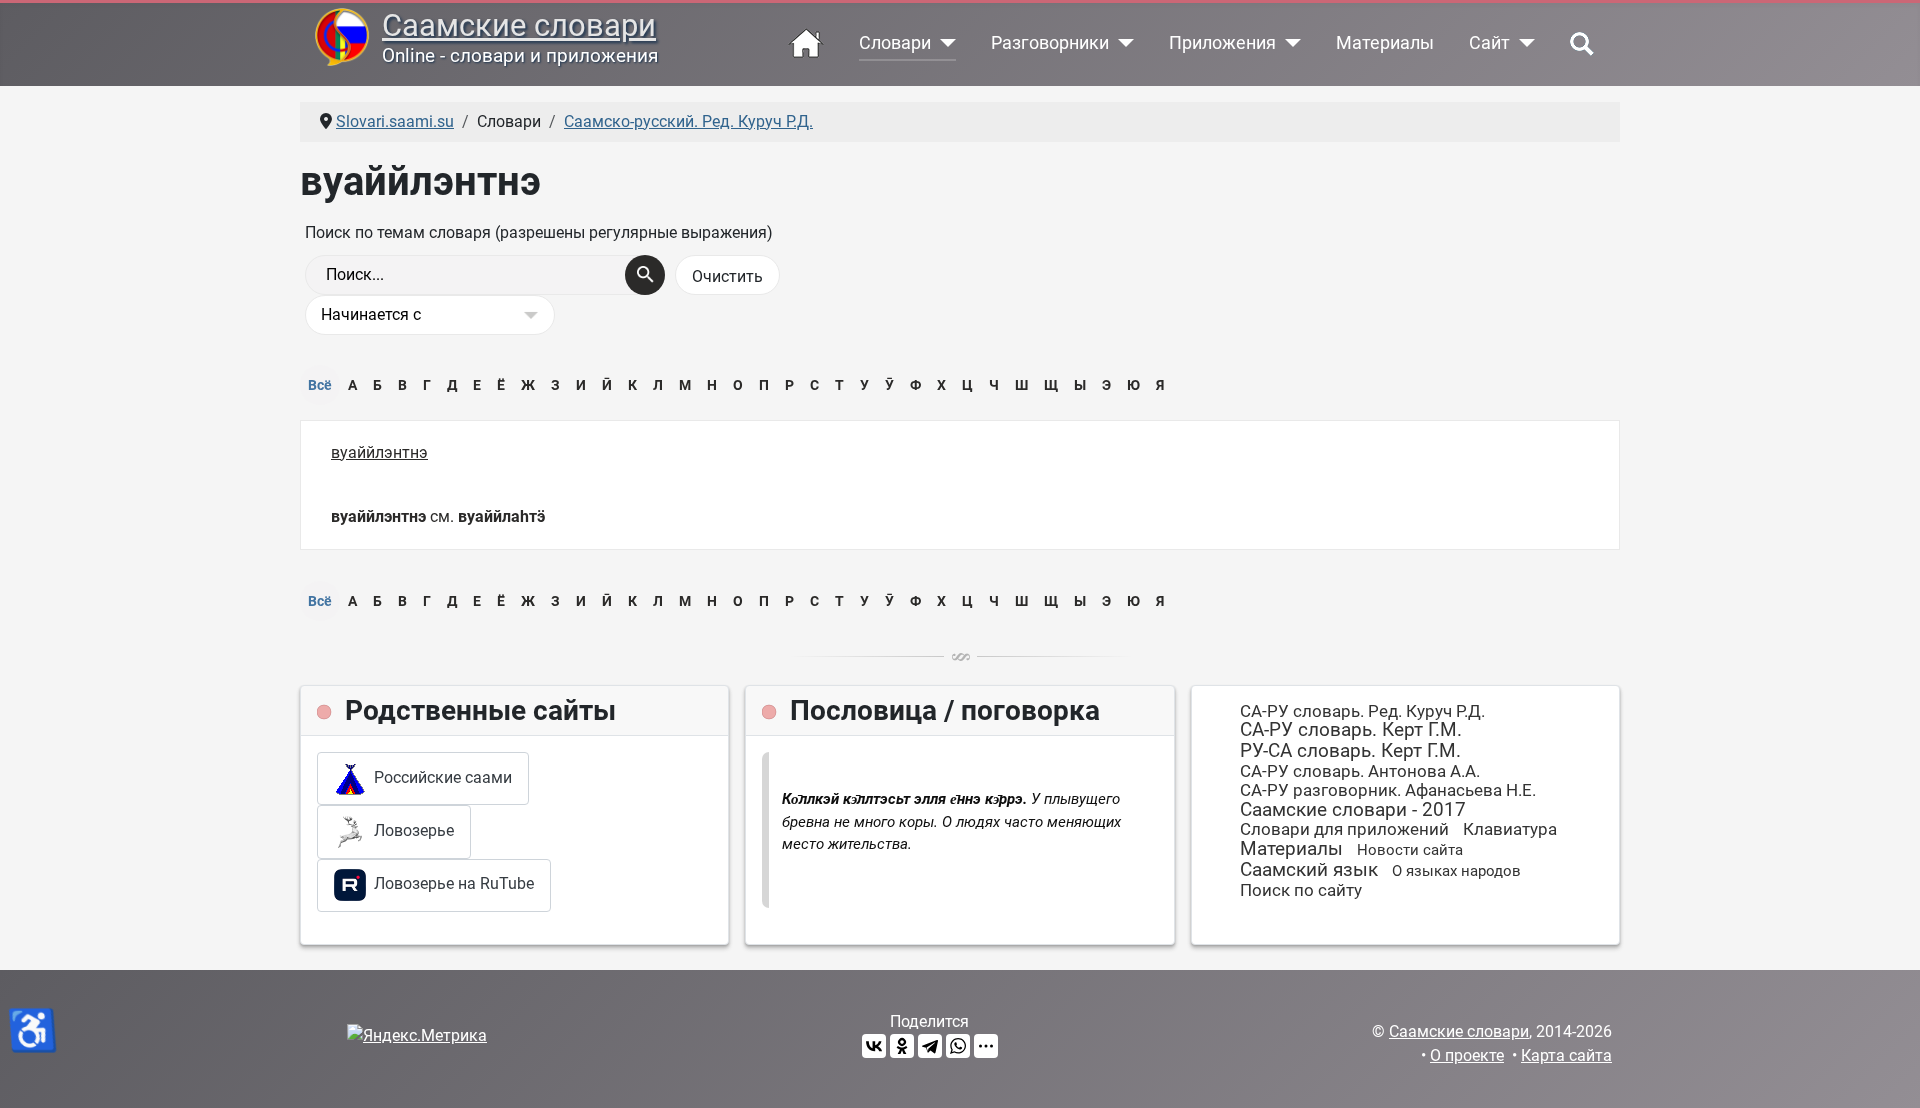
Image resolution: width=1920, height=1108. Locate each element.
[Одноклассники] (902, 1046)
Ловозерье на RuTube (450, 883)
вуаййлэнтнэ (379, 452)
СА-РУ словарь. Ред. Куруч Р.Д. (1362, 711)
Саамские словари (519, 25)
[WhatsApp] (958, 1046)
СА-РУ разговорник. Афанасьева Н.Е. (1388, 790)
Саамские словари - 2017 (1353, 809)
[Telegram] (930, 1046)
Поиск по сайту (1301, 890)
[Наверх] (1885, 1071)
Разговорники (1050, 43)
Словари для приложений (1344, 829)
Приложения (1222, 43)
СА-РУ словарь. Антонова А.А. (1360, 771)
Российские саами (439, 777)
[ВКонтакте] (874, 1046)
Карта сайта (1566, 1055)
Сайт (1489, 43)
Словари (895, 43)
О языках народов (1456, 871)
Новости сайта (1410, 850)
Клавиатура (1510, 829)
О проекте (1467, 1055)
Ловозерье (410, 830)
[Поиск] (645, 275)
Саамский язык (1309, 869)
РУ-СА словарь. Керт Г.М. (1350, 750)
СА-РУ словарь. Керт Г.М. (1351, 729)
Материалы (1385, 43)
